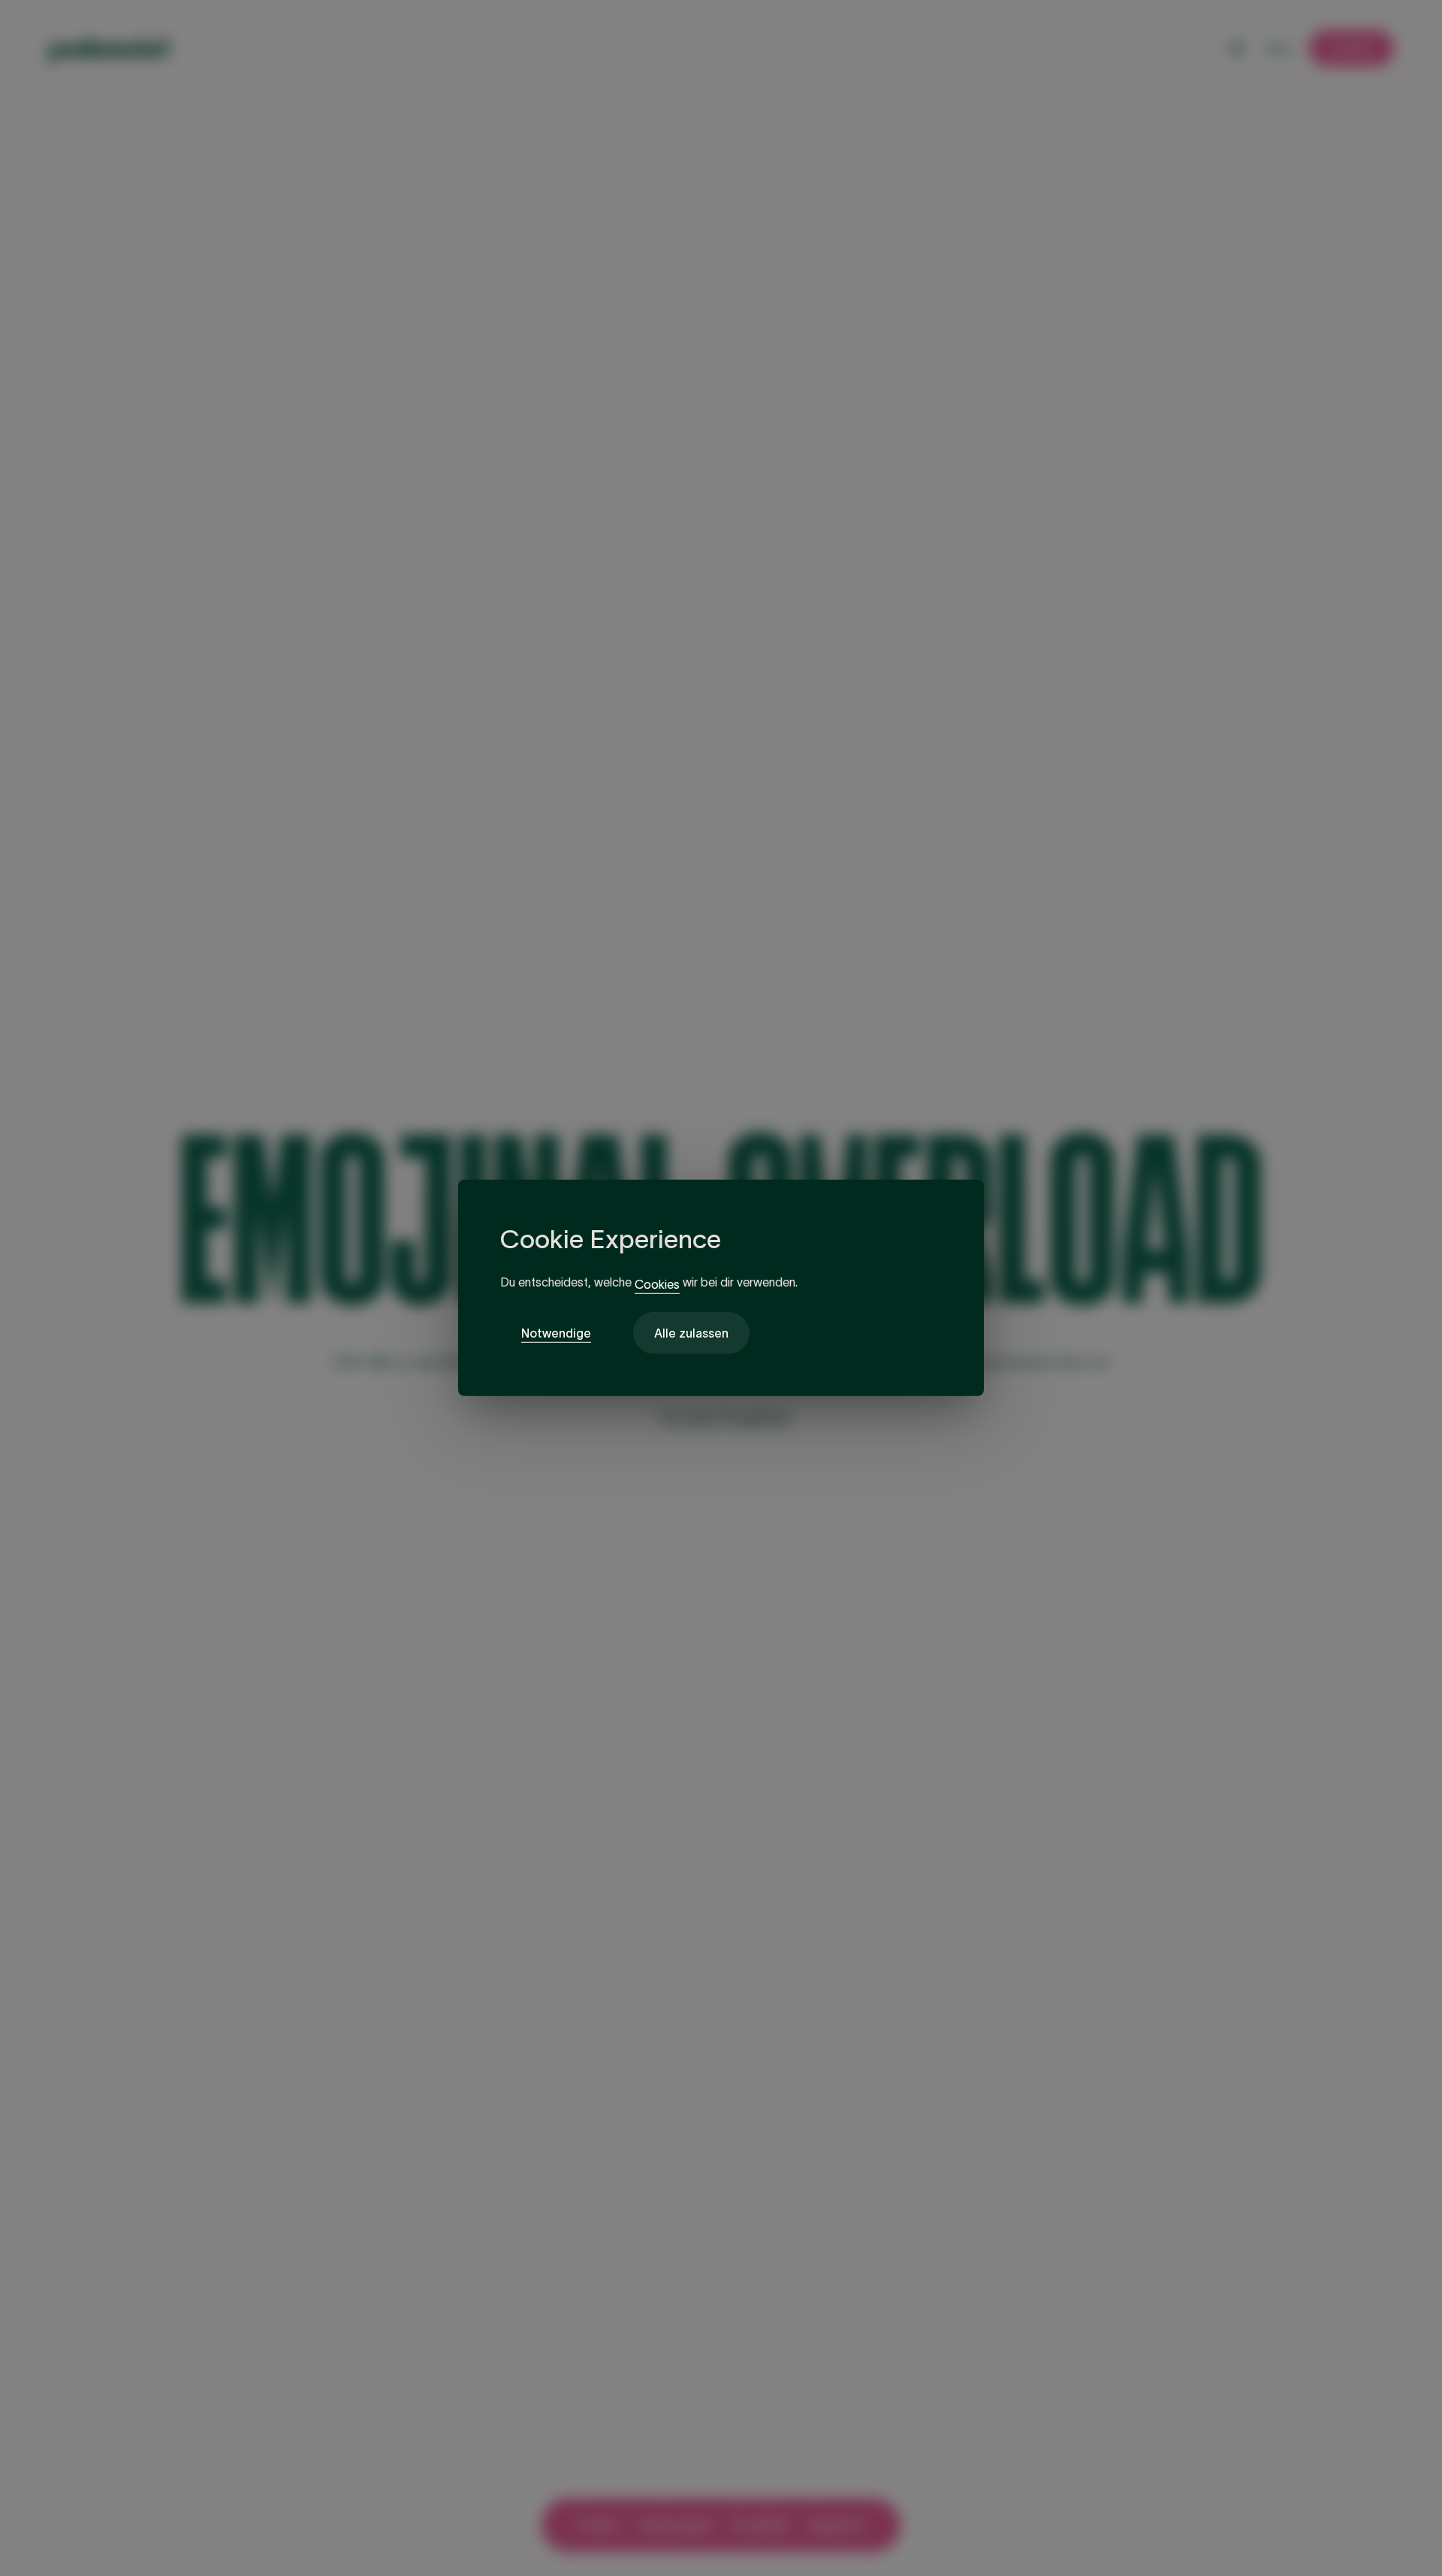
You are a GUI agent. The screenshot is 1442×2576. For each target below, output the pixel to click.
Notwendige (556, 1333)
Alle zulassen (691, 1333)
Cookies (657, 1284)
